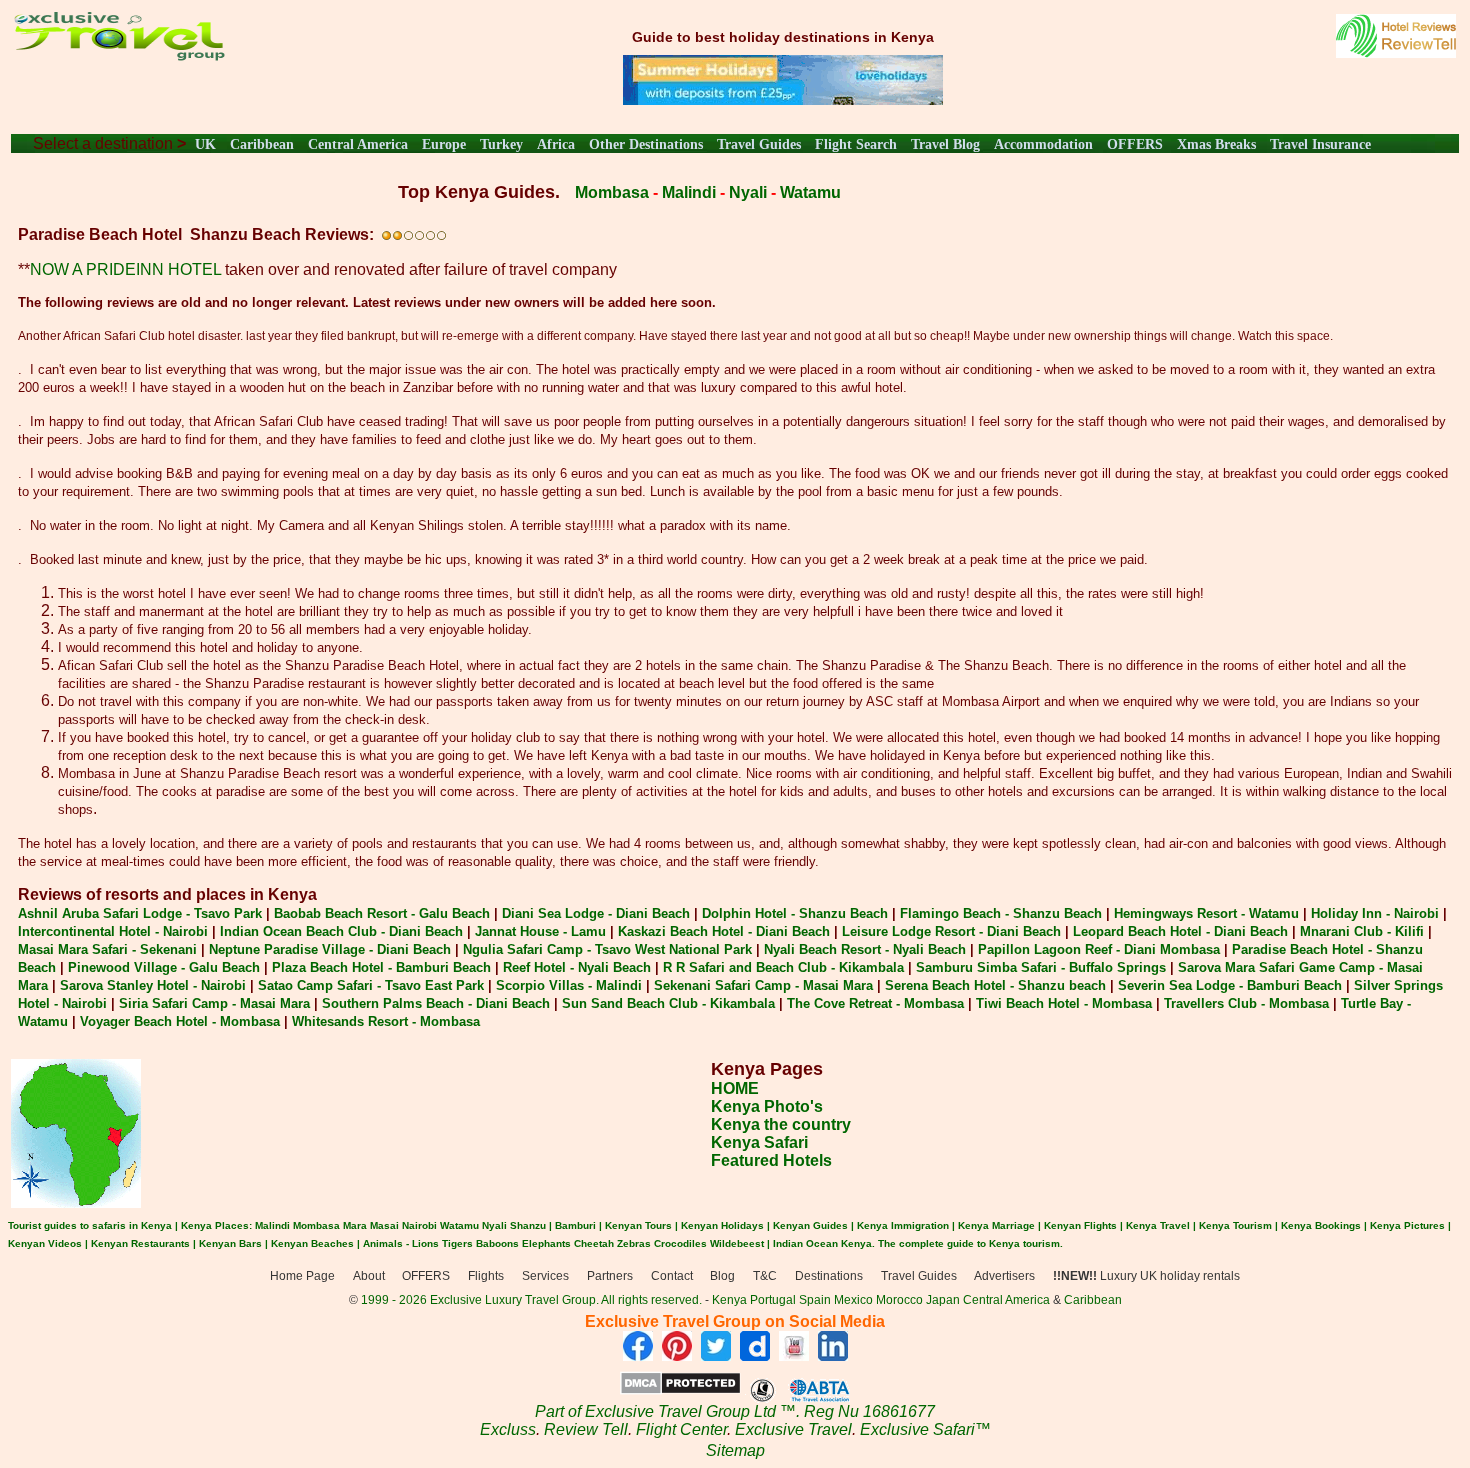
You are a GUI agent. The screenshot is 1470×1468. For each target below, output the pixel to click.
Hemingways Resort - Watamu (1206, 913)
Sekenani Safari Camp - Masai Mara (763, 985)
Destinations (829, 1276)
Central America (358, 144)
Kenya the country (781, 1124)
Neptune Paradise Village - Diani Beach (330, 949)
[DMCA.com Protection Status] (680, 1389)
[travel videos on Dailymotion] (755, 1355)
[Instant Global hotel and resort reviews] (1396, 52)
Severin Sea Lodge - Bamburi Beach (1230, 985)
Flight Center (681, 1429)
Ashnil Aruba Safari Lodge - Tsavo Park (140, 913)
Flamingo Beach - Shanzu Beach (1001, 913)
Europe (444, 144)
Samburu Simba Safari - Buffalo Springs (1041, 967)
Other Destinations (646, 144)
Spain (815, 1300)
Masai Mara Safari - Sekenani (107, 949)
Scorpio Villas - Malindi (569, 985)
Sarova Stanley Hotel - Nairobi (153, 985)
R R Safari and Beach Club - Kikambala (783, 967)
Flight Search (856, 144)
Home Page (302, 1276)
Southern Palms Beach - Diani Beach (436, 1003)
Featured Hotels (771, 1160)
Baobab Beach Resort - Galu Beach (382, 913)
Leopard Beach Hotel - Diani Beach (1180, 931)
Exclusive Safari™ (925, 1429)
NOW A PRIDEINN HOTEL (125, 269)
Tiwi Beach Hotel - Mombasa (1064, 1003)
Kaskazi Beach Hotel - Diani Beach (724, 931)
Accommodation (1043, 144)
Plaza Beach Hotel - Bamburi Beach (381, 967)
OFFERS (1135, 144)
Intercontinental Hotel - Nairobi (113, 931)
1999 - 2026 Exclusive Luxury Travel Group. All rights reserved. (531, 1300)
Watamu (810, 192)
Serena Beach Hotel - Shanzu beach (995, 985)
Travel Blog (945, 144)
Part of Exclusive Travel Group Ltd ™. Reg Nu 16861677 (735, 1411)
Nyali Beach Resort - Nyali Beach (865, 949)
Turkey (501, 144)
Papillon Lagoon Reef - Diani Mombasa (1099, 949)
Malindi (689, 192)
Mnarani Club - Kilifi (1362, 931)
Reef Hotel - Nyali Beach (577, 967)
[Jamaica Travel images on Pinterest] (677, 1355)
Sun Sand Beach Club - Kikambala (668, 1003)
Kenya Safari (759, 1142)
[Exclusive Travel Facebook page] (638, 1355)
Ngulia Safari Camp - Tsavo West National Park (607, 949)
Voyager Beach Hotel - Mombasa (180, 1021)
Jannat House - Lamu (540, 931)
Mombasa (612, 192)
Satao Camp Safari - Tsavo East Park (371, 985)
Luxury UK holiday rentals (1146, 1276)
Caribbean (262, 144)
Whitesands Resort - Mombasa (386, 1021)
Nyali (748, 192)
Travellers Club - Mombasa (1246, 1003)
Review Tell (586, 1429)
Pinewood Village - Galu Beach (164, 967)
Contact (672, 1276)
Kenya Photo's (767, 1106)
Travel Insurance (1320, 144)
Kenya (729, 1300)
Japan (943, 1300)
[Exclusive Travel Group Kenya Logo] (118, 55)
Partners (610, 1276)
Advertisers (1004, 1276)
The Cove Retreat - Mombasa (875, 1003)
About (369, 1276)
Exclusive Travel (793, 1429)
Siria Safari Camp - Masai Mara (214, 1003)
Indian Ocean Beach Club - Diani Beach (341, 931)
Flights (486, 1276)
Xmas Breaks (1216, 144)
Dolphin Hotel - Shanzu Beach (795, 913)
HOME (735, 1088)
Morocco (899, 1300)
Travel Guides (759, 144)
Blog (722, 1276)
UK (205, 144)
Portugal (774, 1300)
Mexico (853, 1300)
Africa (556, 144)
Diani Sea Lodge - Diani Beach (596, 913)
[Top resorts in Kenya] (783, 99)
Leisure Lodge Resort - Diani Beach (951, 931)
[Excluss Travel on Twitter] (716, 1355)
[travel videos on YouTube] (794, 1355)
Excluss (508, 1429)
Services (545, 1276)
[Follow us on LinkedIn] (833, 1355)
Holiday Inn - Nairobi (1375, 913)
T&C (765, 1276)
